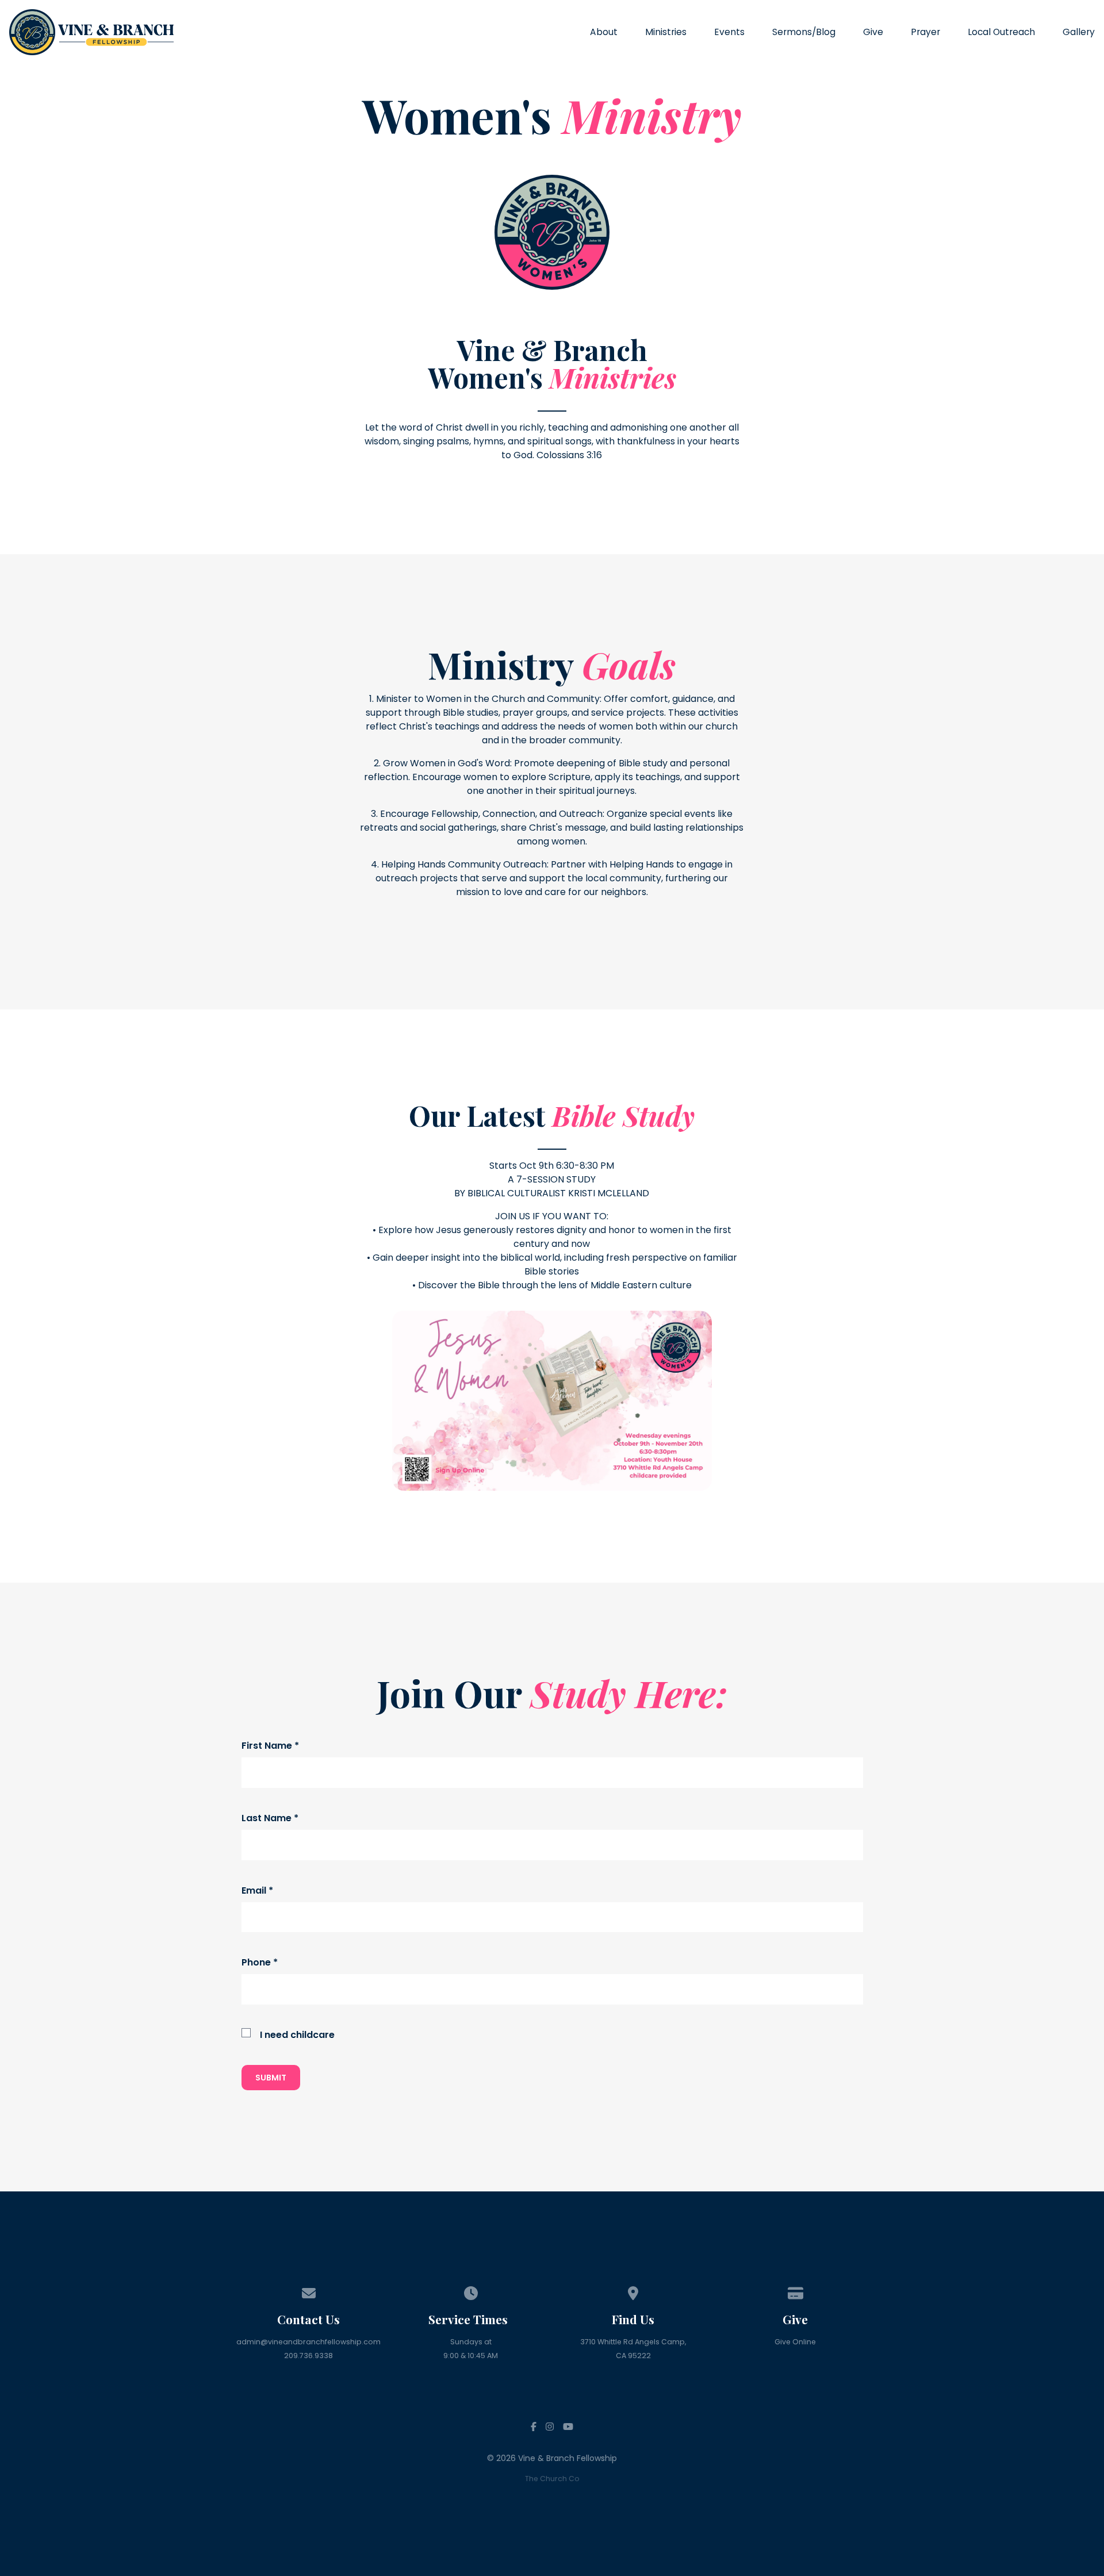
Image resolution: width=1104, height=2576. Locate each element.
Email (257, 1890)
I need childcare (297, 2035)
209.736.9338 (308, 2356)
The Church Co (552, 2479)
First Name (270, 1746)
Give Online (795, 2342)
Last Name (270, 1818)
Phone (260, 1962)
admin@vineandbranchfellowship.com (308, 2342)
